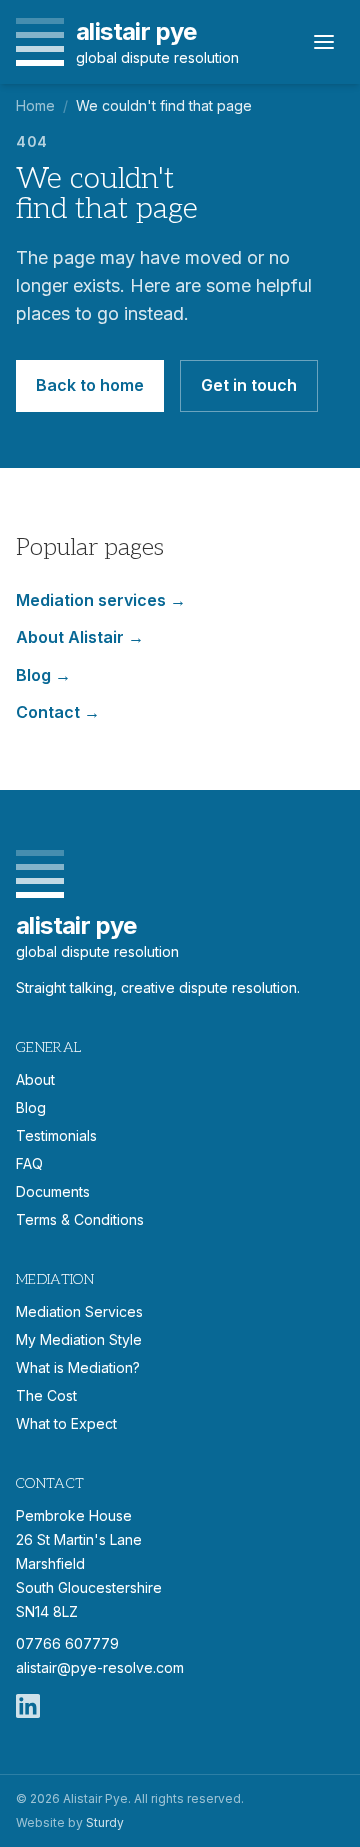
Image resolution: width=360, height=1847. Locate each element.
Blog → (43, 675)
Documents (53, 1191)
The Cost (46, 1395)
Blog (31, 1107)
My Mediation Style (79, 1339)
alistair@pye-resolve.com (100, 1667)
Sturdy (105, 1822)
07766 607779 (67, 1643)
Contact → (58, 712)
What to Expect (66, 1423)
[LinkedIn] (28, 1706)
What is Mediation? (78, 1367)
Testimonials (56, 1135)
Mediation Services (79, 1311)
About (35, 1079)
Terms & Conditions (80, 1219)
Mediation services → (101, 600)
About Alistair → (80, 637)
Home (35, 105)
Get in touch (249, 385)
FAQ (29, 1163)
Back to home (90, 385)
